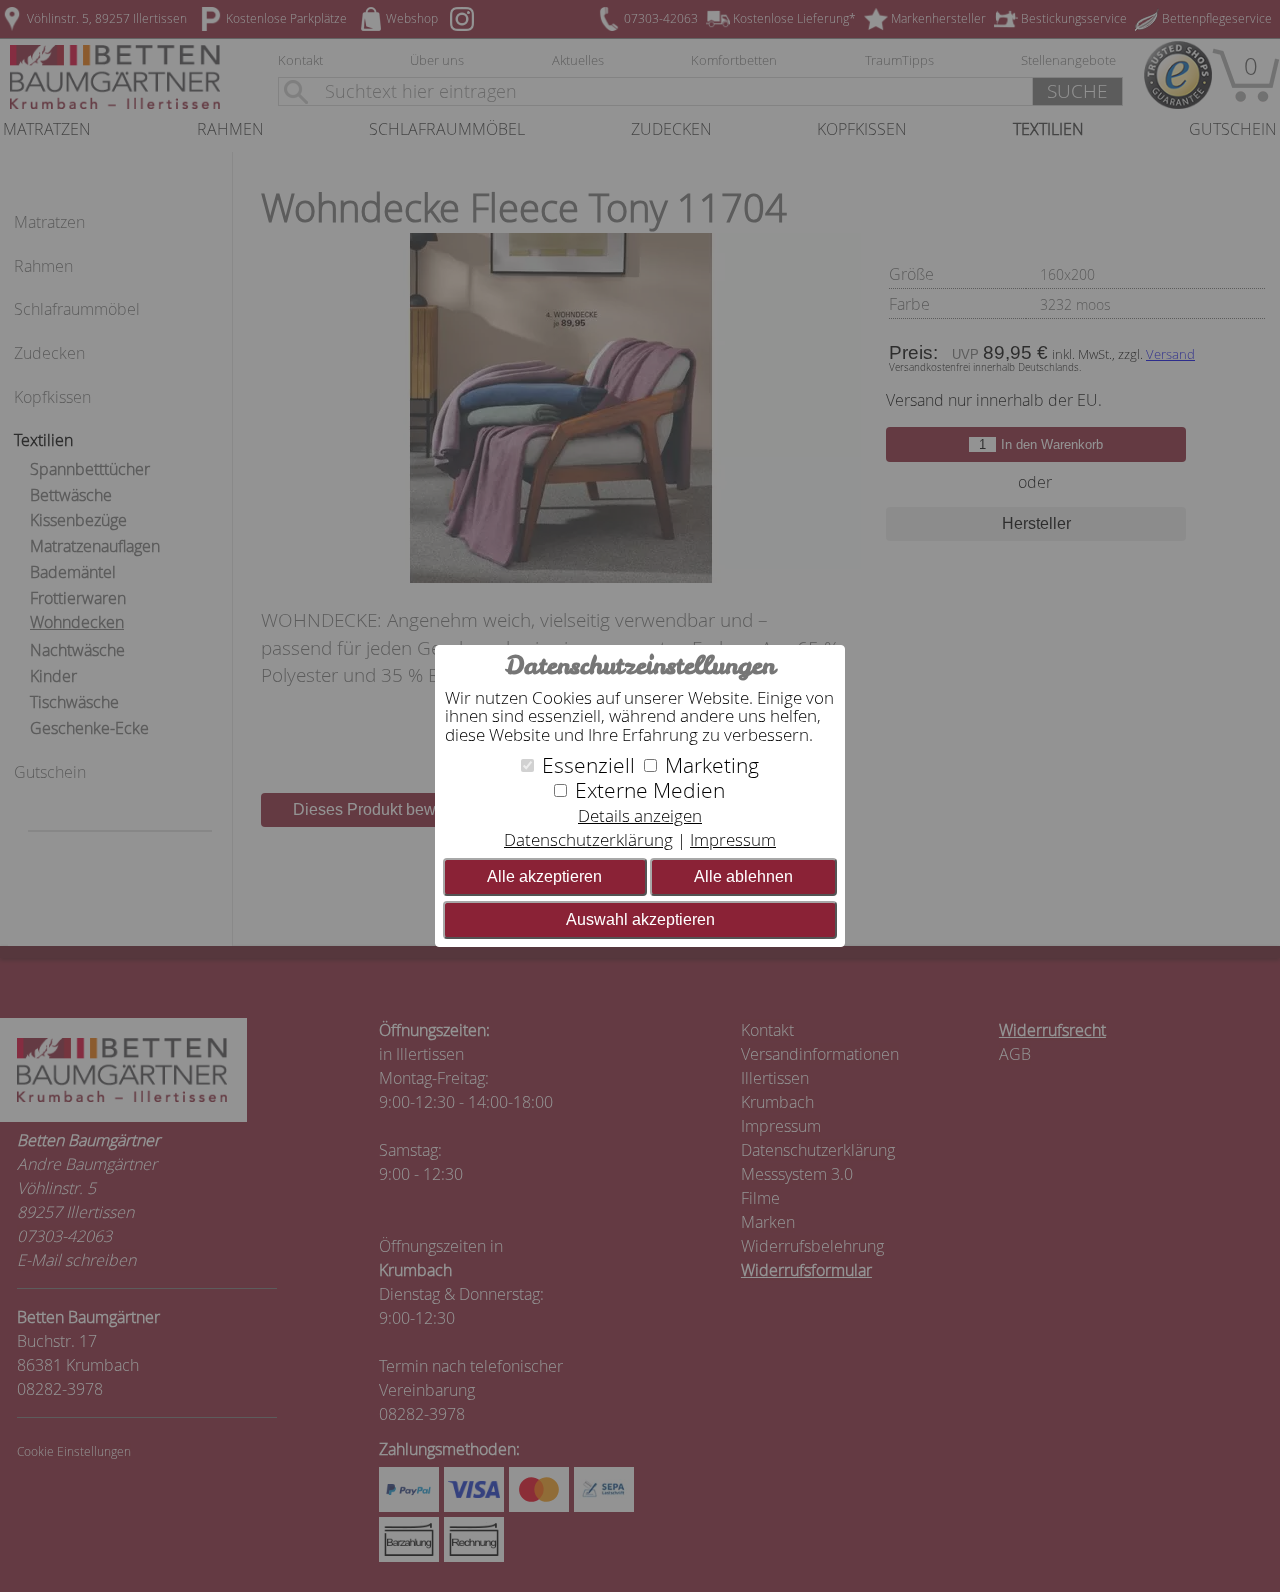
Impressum (733, 839)
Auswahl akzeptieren (640, 919)
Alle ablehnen (743, 876)
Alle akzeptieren (544, 876)
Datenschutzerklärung (588, 839)
